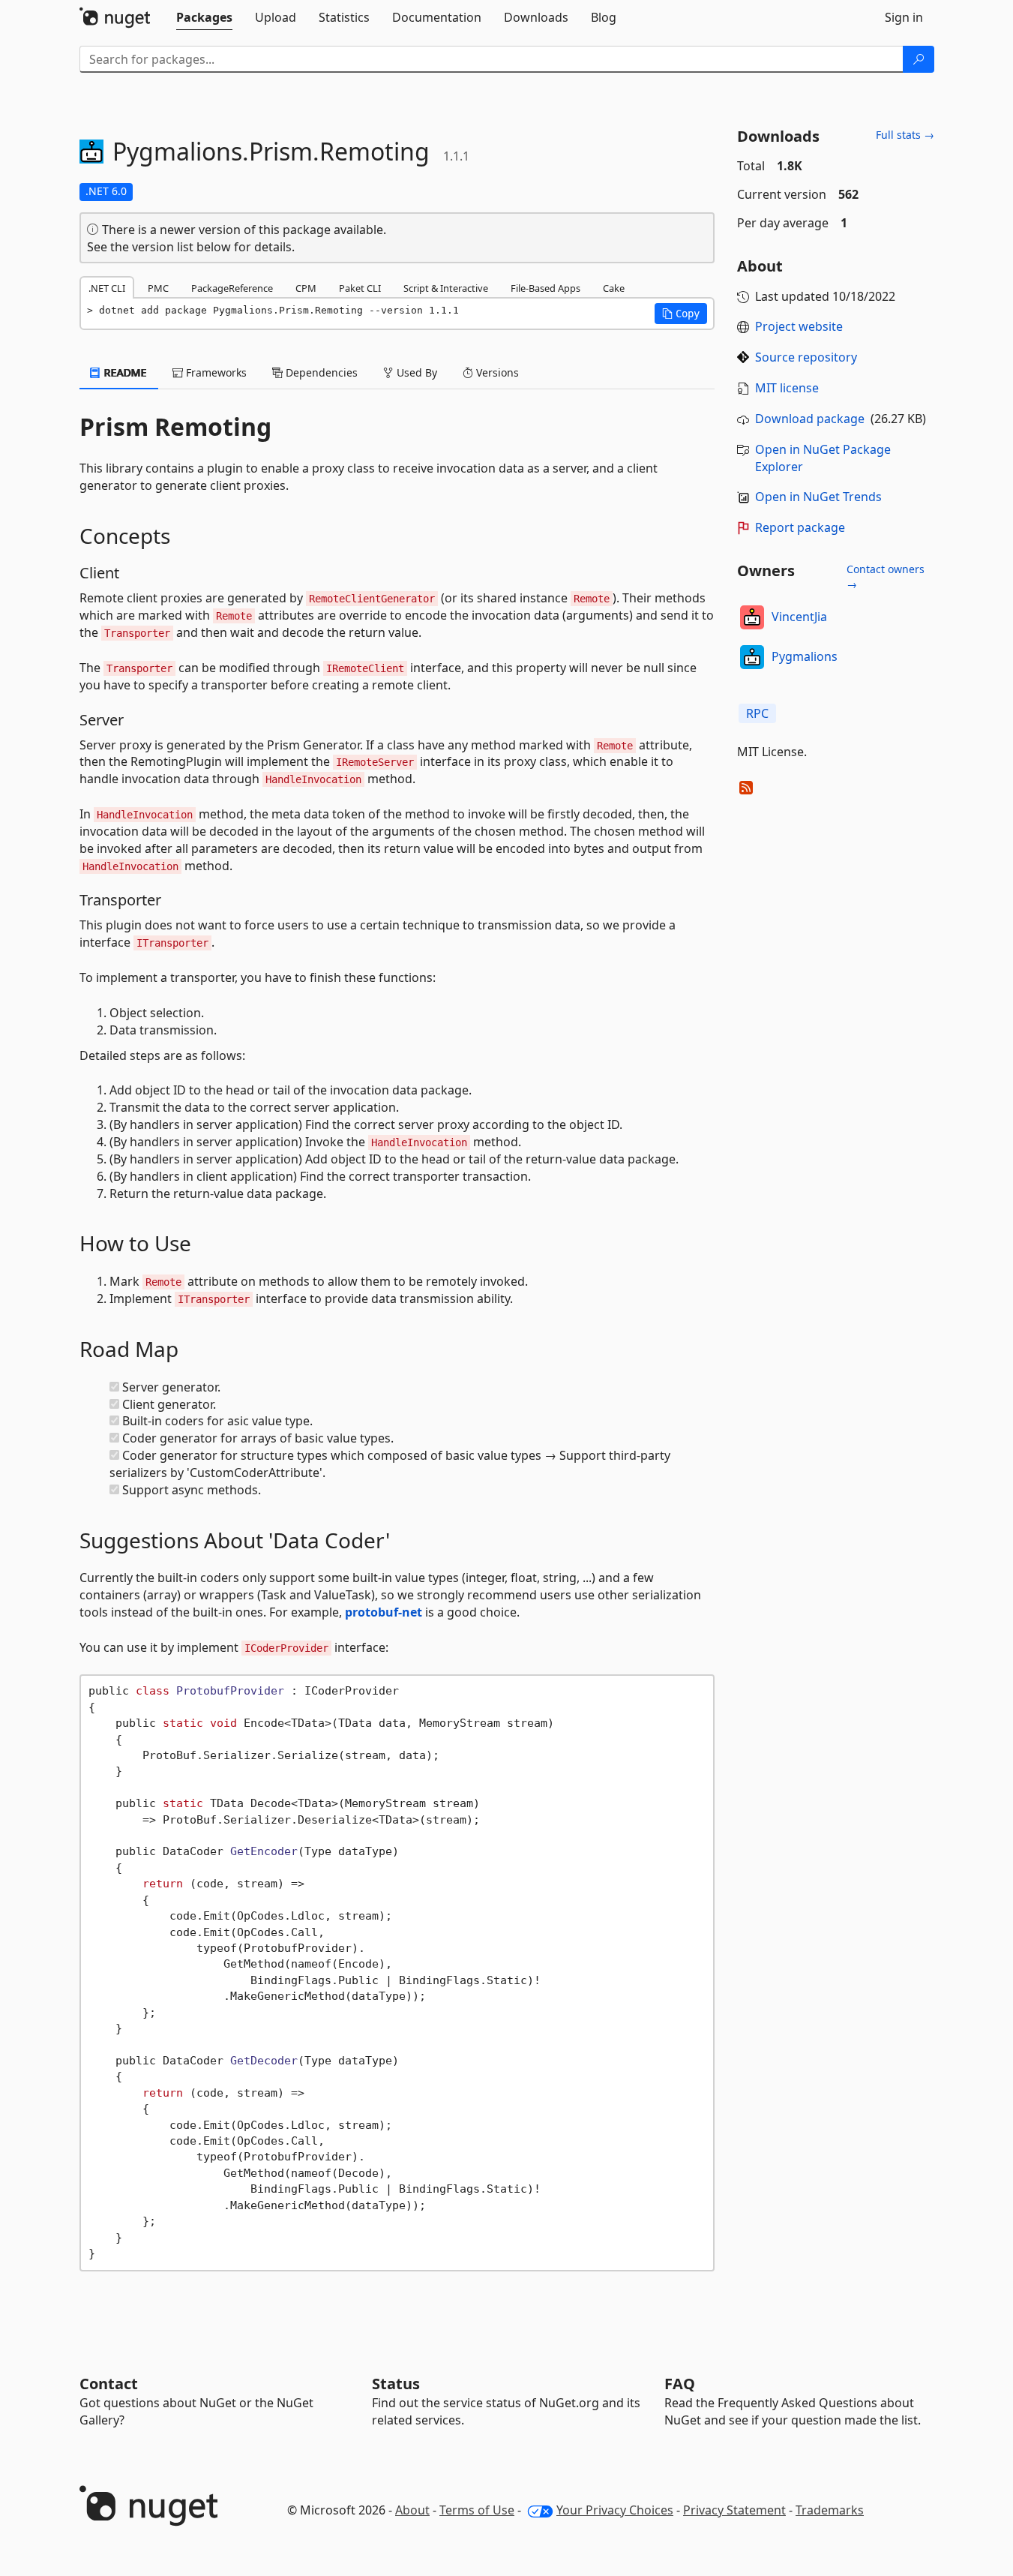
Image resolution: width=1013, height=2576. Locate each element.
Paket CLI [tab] (360, 288)
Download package (810, 419)
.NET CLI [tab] (107, 288)
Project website (799, 326)
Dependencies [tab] (320, 372)
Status (396, 2384)
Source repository (806, 357)
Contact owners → (886, 576)
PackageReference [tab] (232, 288)
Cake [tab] (614, 288)
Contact (109, 2384)
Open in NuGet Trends (818, 497)
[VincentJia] (752, 617)
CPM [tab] (306, 288)
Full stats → (905, 135)
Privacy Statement (734, 2510)
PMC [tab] (158, 288)
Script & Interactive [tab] (446, 288)
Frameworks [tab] (215, 372)
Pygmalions (805, 656)
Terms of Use (477, 2510)
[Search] (919, 59)
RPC (757, 713)
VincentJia (799, 617)
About (412, 2510)
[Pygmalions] (752, 657)
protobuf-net (384, 1612)
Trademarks (830, 2510)
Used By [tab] (415, 372)
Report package (800, 527)
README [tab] (124, 372)
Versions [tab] (496, 372)
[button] (681, 314)
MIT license (787, 388)
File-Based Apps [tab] (545, 288)
